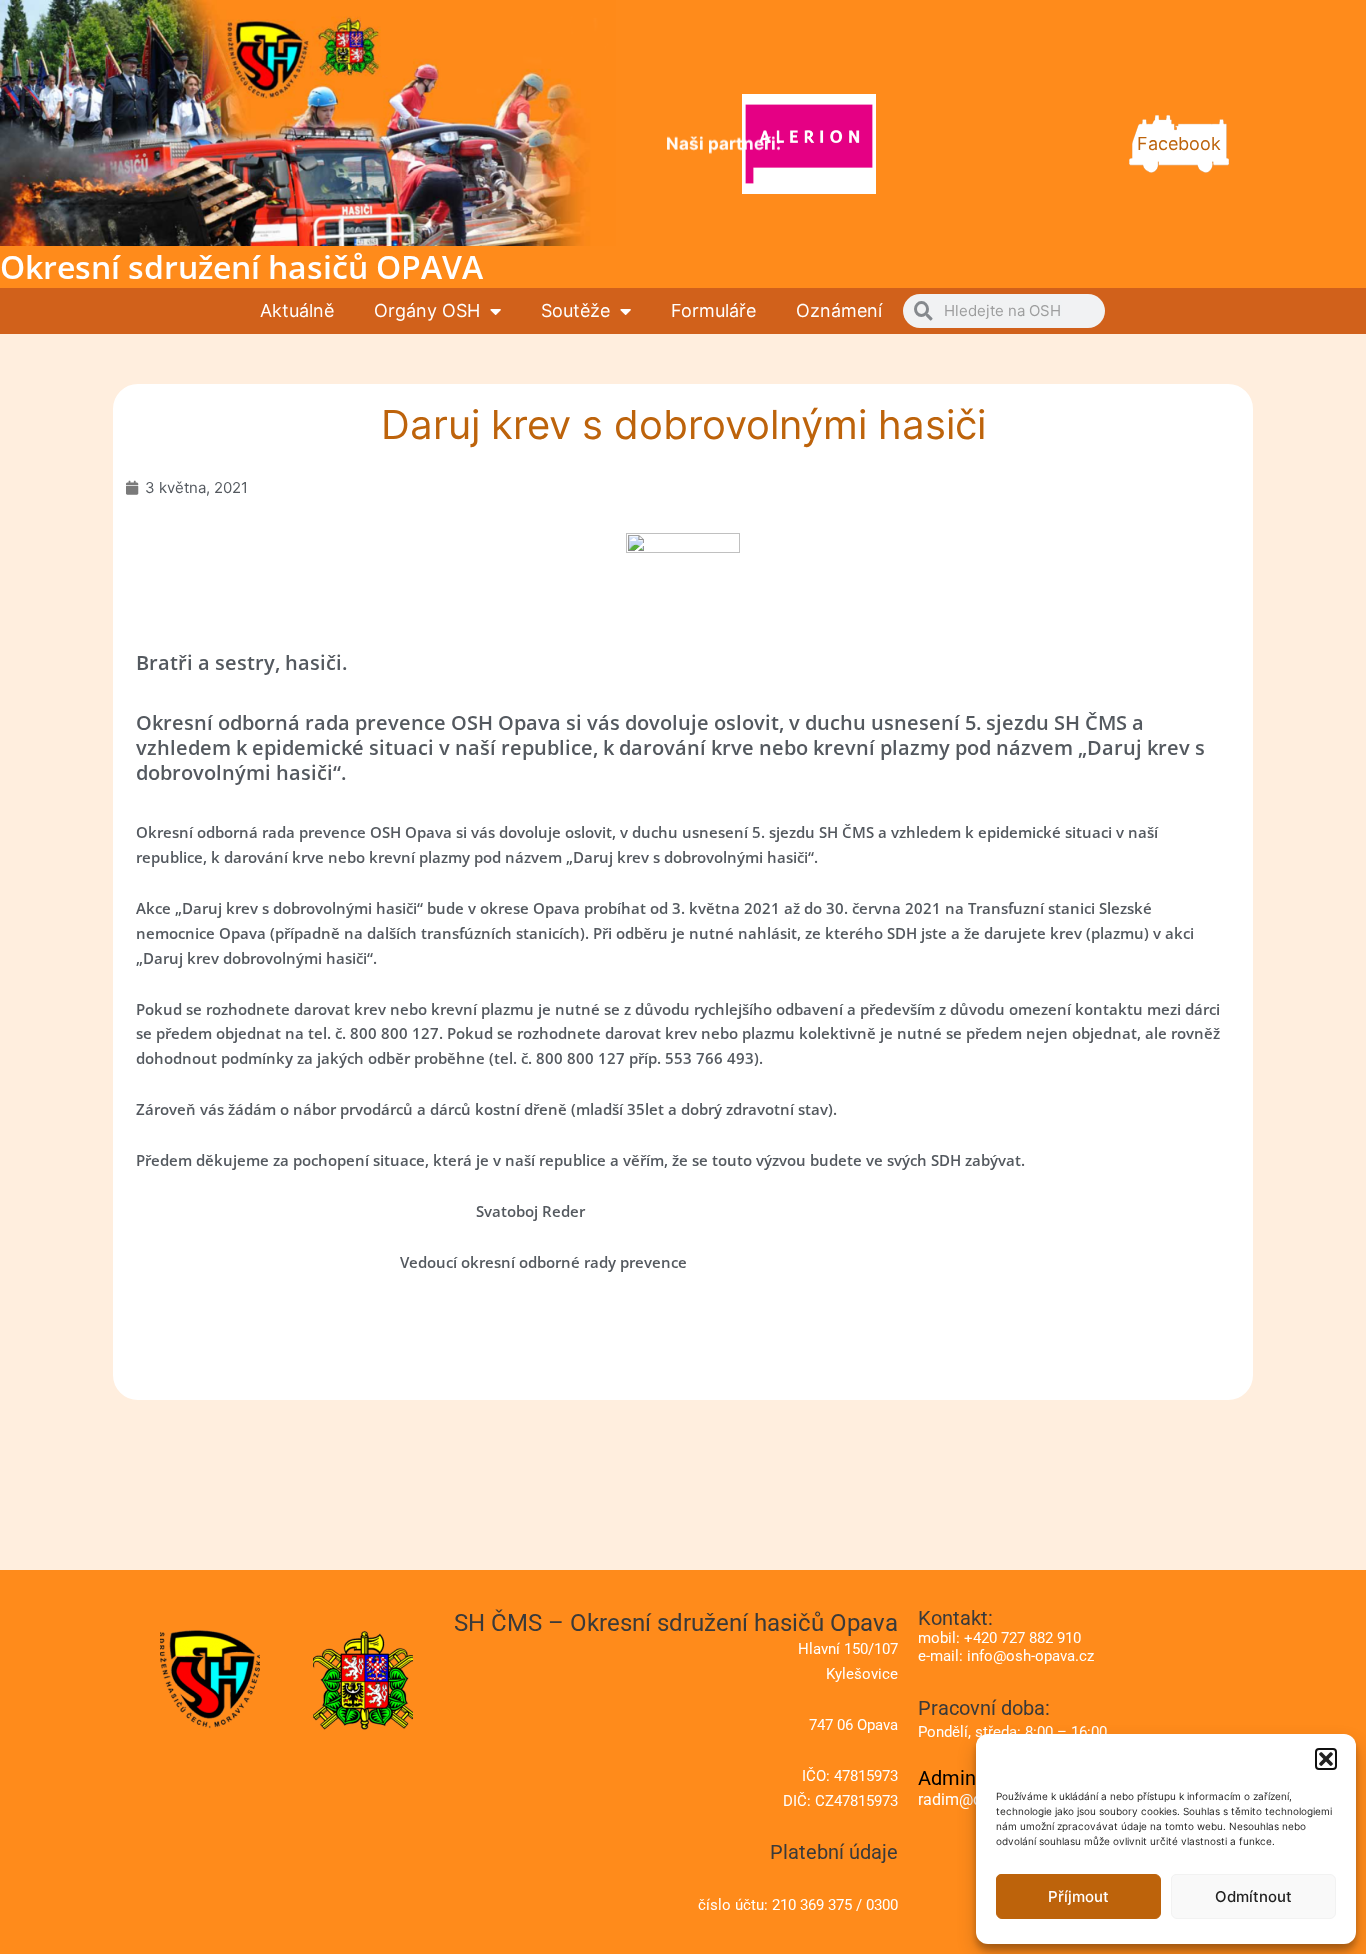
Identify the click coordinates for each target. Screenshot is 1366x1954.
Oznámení (839, 310)
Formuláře (713, 310)
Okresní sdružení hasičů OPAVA (241, 266)
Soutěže (575, 310)
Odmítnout (1253, 1896)
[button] (1326, 1759)
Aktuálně (297, 310)
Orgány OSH (427, 310)
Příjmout (1078, 1896)
